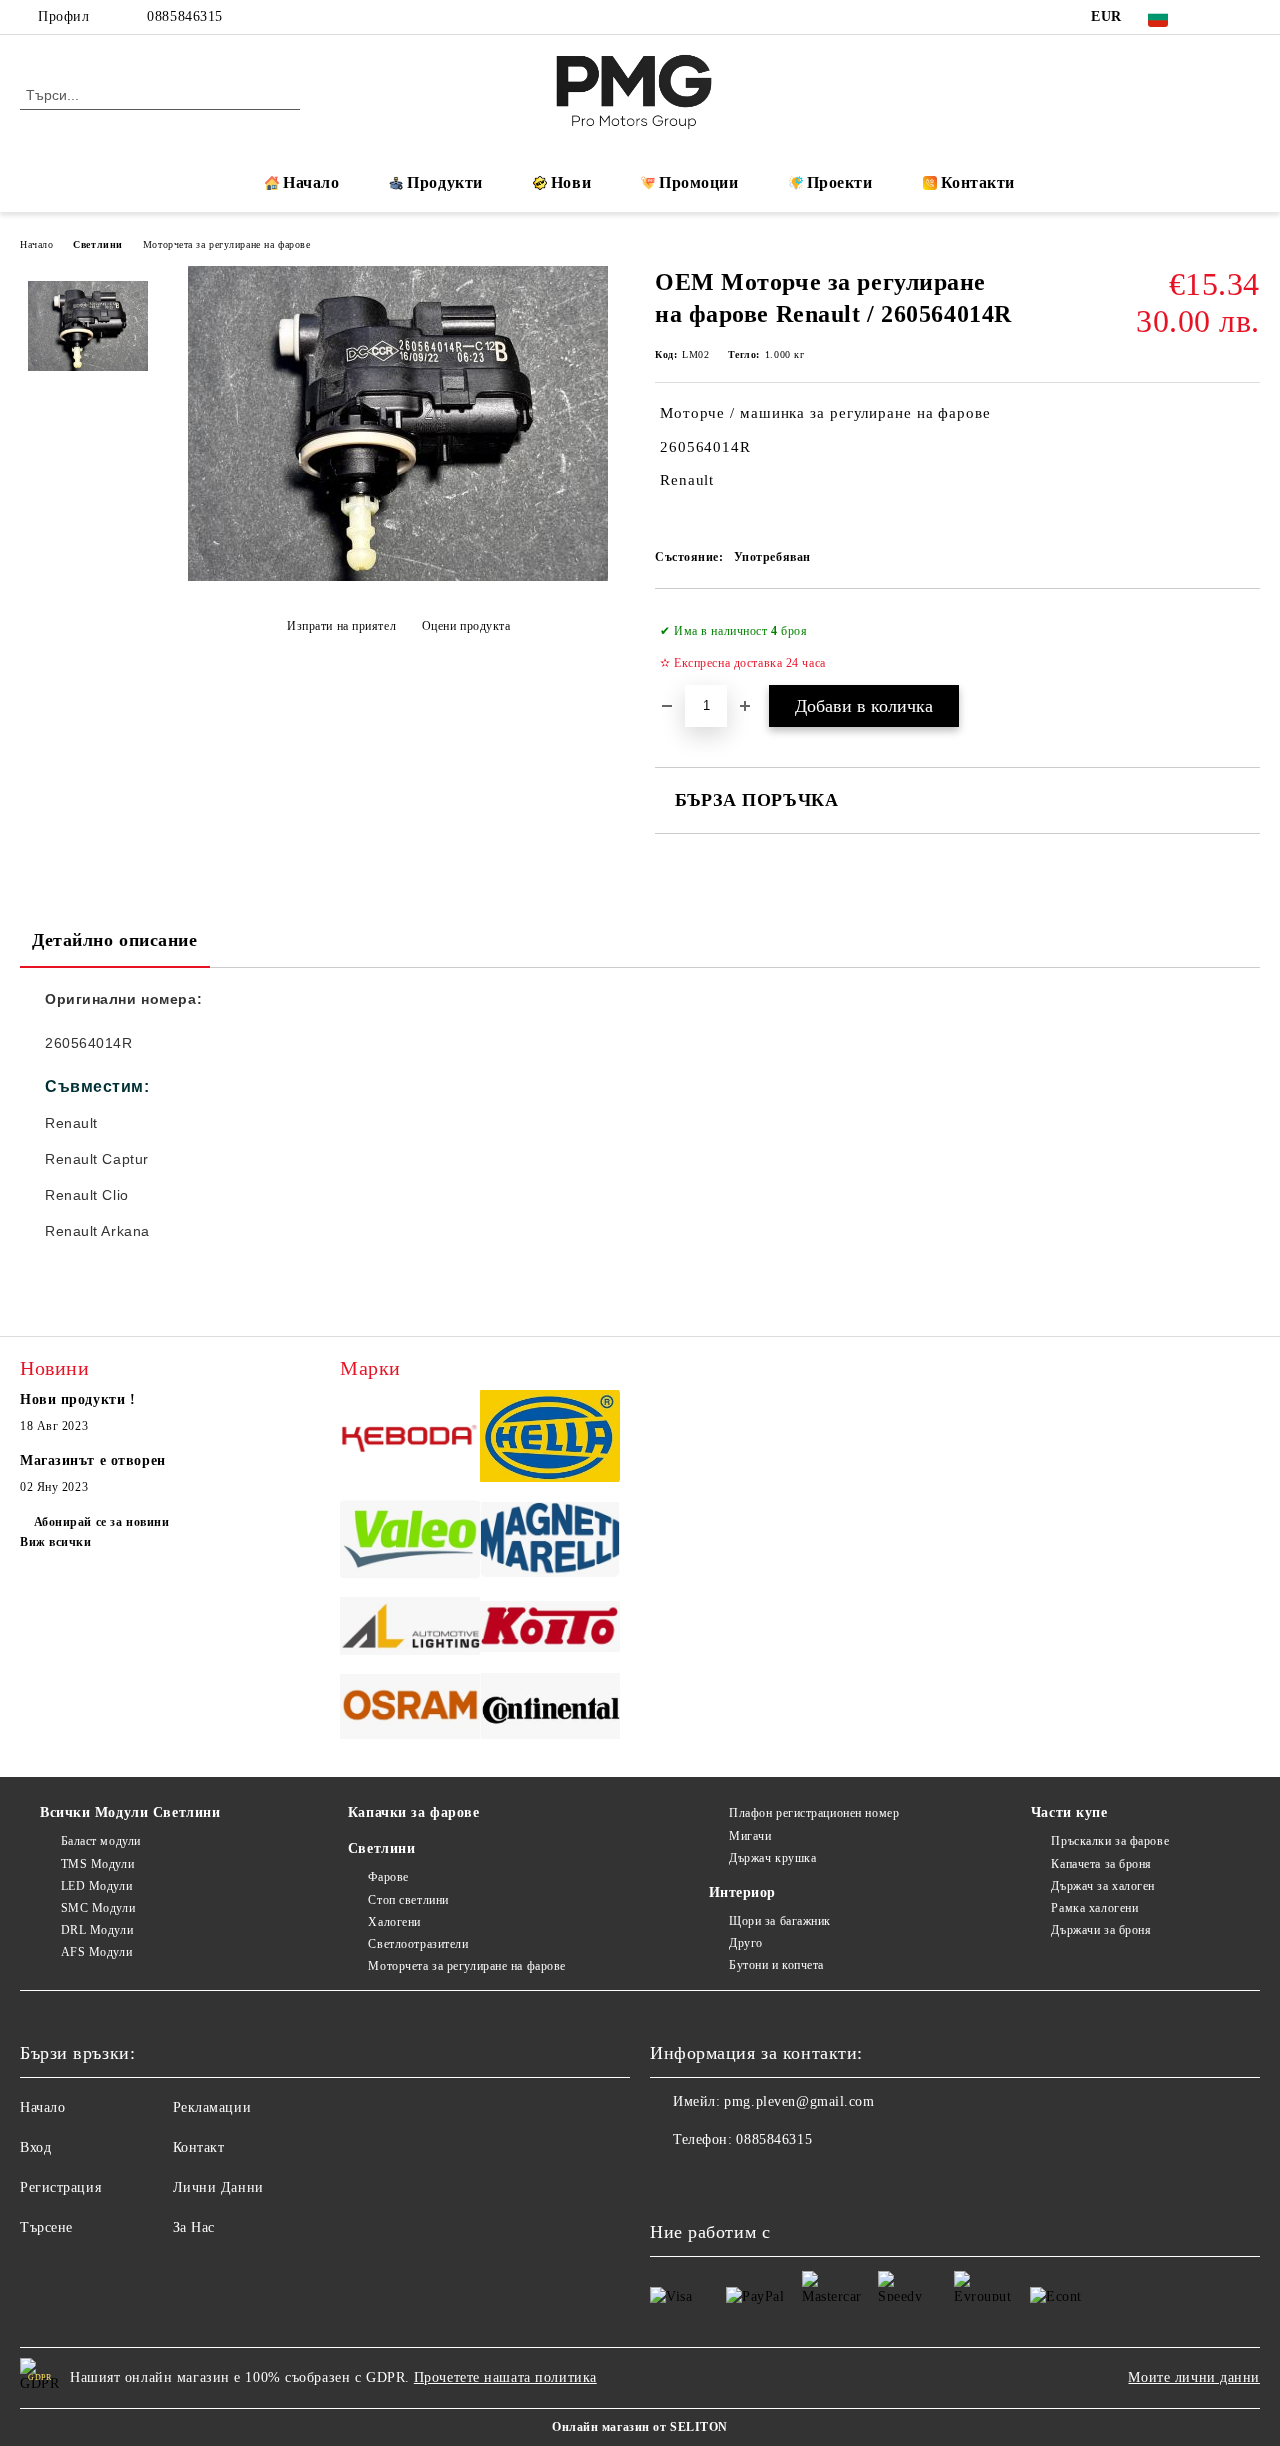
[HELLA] (550, 1439)
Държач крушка (772, 1858)
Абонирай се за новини (101, 1522)
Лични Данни (218, 2187)
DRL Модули (97, 1930)
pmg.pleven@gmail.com (799, 2101)
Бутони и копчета (776, 1965)
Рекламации (212, 2107)
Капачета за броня (1101, 1864)
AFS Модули (96, 1952)
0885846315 (185, 16)
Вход (35, 2147)
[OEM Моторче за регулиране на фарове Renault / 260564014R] (398, 576)
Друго (746, 1943)
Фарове (388, 1877)
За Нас (194, 2227)
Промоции (698, 182)
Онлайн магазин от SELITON (640, 2427)
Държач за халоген (1103, 1886)
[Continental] (550, 1709)
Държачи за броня (1101, 1930)
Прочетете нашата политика (505, 2377)
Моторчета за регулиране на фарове (226, 244)
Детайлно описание (115, 940)
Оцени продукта (466, 626)
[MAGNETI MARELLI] (550, 1542)
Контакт (199, 2147)
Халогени (394, 1922)
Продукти (444, 182)
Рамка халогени (1094, 1908)
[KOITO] (550, 1629)
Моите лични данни (1194, 2377)
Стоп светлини (408, 1900)
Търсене (46, 2227)
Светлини (97, 244)
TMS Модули (97, 1864)
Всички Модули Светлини (130, 1812)
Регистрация (60, 2187)
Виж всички (56, 1542)
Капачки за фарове (414, 1812)
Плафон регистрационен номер (814, 1813)
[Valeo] (410, 1543)
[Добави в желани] (1245, 647)
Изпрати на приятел (341, 626)
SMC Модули (98, 1908)
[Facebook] (1219, 17)
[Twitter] (1249, 17)
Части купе (1069, 1812)
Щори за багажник (780, 1921)
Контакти (978, 182)
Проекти (840, 182)
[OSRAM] (410, 1709)
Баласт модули (101, 1841)
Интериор (742, 1892)
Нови (571, 182)
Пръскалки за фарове (1110, 1841)
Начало (311, 182)
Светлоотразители (418, 1944)
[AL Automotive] (410, 1629)
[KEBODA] (410, 1439)
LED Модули (96, 1886)
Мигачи (750, 1836)
